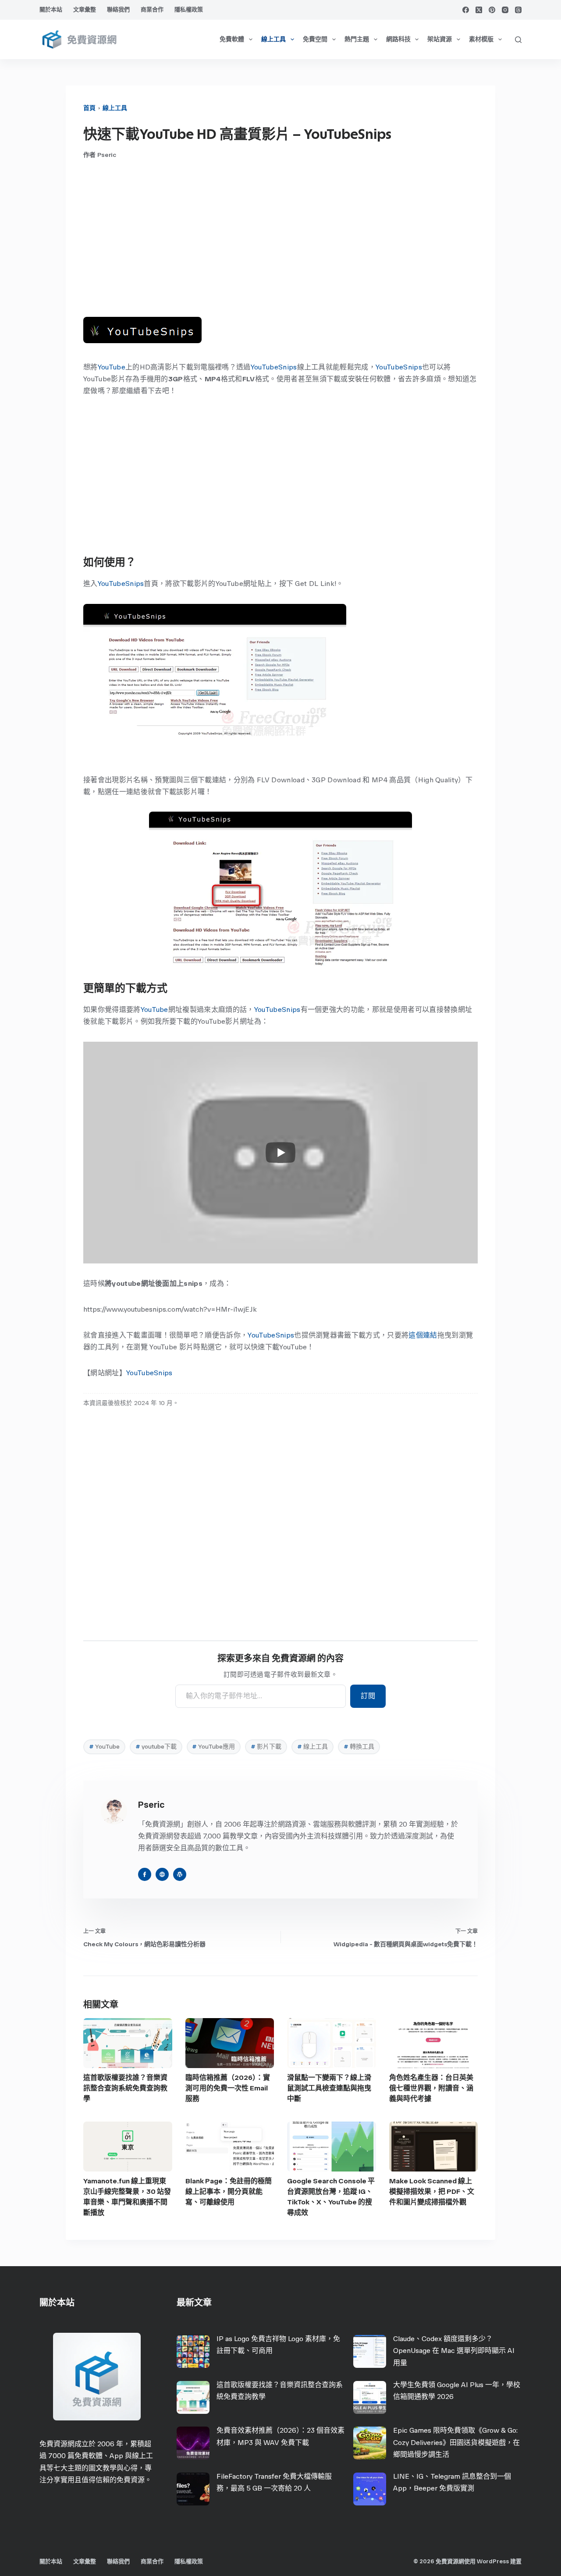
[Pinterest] (492, 10)
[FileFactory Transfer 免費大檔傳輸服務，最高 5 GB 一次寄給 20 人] (193, 2489)
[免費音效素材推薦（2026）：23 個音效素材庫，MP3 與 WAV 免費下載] (193, 2443)
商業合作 (152, 9)
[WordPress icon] (180, 1874)
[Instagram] (505, 10)
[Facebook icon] (145, 1874)
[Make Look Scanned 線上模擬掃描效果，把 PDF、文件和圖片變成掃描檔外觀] (434, 2147)
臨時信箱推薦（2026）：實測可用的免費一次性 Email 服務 (228, 2088)
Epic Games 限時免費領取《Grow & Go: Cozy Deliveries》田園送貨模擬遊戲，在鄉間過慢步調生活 (456, 2442)
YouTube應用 (213, 1747)
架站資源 (440, 39)
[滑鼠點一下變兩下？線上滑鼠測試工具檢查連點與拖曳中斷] (332, 2043)
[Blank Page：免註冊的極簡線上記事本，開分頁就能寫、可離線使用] (230, 2147)
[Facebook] (466, 10)
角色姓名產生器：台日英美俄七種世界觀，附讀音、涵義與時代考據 (431, 2088)
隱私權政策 (189, 9)
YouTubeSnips (274, 367)
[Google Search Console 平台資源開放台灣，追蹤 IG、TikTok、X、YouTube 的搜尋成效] (332, 2147)
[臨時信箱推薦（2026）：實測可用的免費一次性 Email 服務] (230, 2043)
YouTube (112, 367)
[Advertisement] (280, 238)
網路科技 (398, 39)
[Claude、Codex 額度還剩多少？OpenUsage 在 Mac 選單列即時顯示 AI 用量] (370, 2351)
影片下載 (266, 1747)
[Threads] (518, 10)
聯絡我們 (118, 9)
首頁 (89, 108)
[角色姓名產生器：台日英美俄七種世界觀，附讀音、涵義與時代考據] (434, 2043)
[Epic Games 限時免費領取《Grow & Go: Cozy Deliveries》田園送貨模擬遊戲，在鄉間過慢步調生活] (370, 2443)
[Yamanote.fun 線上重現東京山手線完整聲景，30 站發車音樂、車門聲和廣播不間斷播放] (128, 2147)
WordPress (493, 2561)
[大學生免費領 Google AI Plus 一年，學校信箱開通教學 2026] (370, 2397)
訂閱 (368, 1696)
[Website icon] (162, 1874)
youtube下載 (156, 1747)
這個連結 (423, 1335)
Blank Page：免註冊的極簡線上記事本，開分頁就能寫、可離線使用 (229, 2191)
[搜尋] (518, 40)
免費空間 (315, 39)
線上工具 (273, 39)
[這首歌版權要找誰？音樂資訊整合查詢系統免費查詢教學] (128, 2043)
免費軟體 (232, 39)
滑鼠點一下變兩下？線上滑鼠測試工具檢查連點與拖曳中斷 (329, 2088)
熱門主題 (357, 39)
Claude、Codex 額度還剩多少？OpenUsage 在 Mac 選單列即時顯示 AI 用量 (454, 2351)
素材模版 (481, 39)
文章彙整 (85, 9)
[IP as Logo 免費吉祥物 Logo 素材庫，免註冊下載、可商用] (193, 2351)
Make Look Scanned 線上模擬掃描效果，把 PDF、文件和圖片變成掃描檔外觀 (432, 2191)
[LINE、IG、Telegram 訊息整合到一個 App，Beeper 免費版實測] (370, 2489)
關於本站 (51, 9)
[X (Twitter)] (479, 10)
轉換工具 (359, 1747)
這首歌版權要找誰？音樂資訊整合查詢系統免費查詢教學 (125, 2088)
